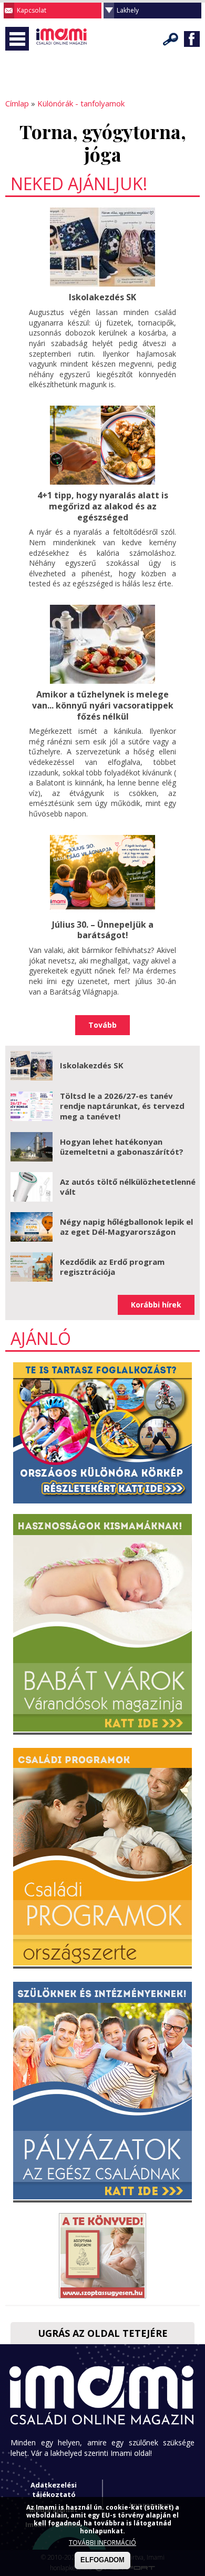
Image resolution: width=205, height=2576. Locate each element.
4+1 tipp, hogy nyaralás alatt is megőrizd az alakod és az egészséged (103, 506)
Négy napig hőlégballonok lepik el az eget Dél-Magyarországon (126, 1227)
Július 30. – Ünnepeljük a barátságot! (103, 930)
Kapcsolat (32, 10)
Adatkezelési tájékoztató (54, 2490)
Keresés (171, 39)
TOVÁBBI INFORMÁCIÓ (102, 2543)
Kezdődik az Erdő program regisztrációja (112, 1267)
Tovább (102, 1025)
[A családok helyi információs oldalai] (62, 53)
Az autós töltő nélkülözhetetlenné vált (128, 1187)
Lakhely (128, 10)
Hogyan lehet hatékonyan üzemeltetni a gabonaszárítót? (122, 1147)
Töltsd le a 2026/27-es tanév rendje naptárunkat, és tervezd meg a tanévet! (122, 1106)
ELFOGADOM (102, 2560)
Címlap (17, 103)
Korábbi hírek (156, 1305)
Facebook (192, 39)
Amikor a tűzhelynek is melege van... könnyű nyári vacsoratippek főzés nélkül (103, 705)
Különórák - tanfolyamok (81, 103)
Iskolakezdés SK (102, 297)
